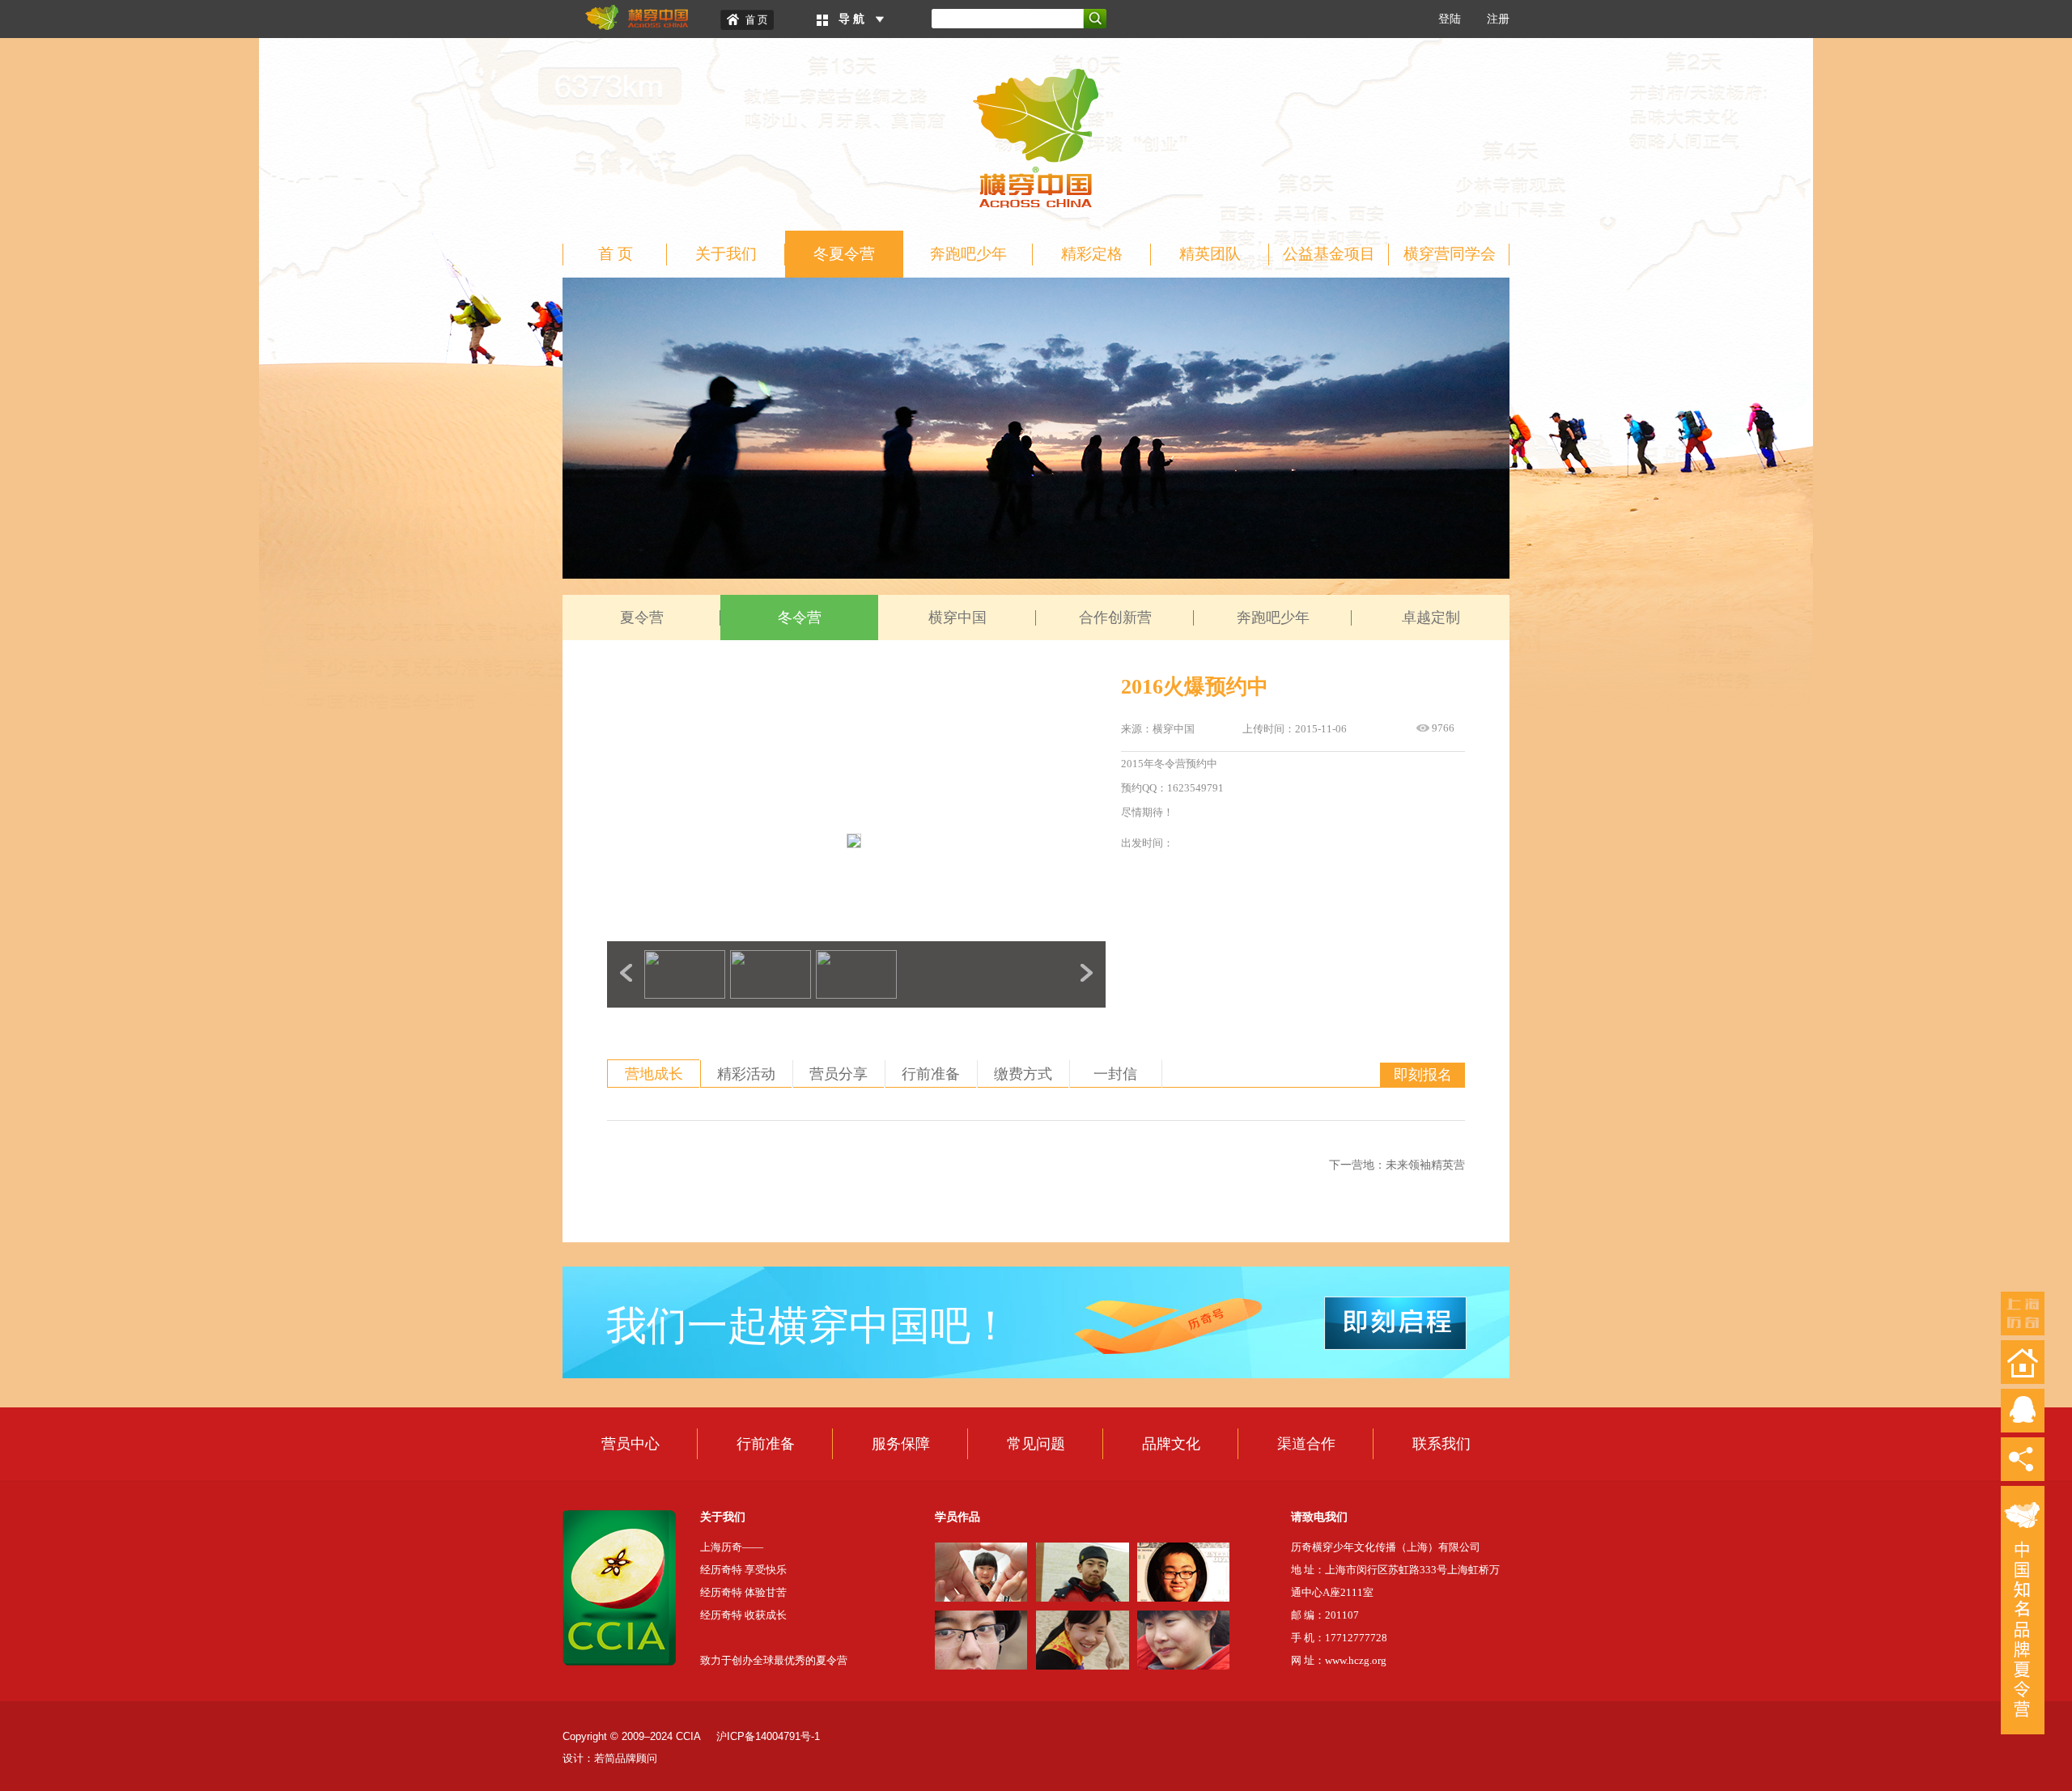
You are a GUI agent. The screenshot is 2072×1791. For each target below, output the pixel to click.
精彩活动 (746, 1074)
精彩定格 (1092, 254)
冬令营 (800, 618)
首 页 (616, 254)
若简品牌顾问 (626, 1758)
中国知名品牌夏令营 (2023, 1610)
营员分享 (839, 1074)
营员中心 (631, 1444)
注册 (1498, 19)
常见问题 (1036, 1444)
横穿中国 (957, 618)
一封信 (1115, 1074)
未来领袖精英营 (1425, 1165)
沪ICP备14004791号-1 (768, 1736)
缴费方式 (1023, 1074)
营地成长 (654, 1074)
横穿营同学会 (1450, 254)
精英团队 (1210, 254)
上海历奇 (2023, 1314)
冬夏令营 (844, 254)
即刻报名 (1423, 1075)
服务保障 (901, 1444)
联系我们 (1441, 1444)
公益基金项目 (1329, 254)
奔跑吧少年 (968, 254)
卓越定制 (1431, 618)
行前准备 (931, 1074)
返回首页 (2023, 1362)
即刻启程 (1395, 1323)
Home (747, 20)
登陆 (1450, 19)
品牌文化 (1171, 1444)
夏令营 (642, 618)
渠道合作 (1306, 1444)
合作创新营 (1115, 618)
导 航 (851, 19)
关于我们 (726, 254)
